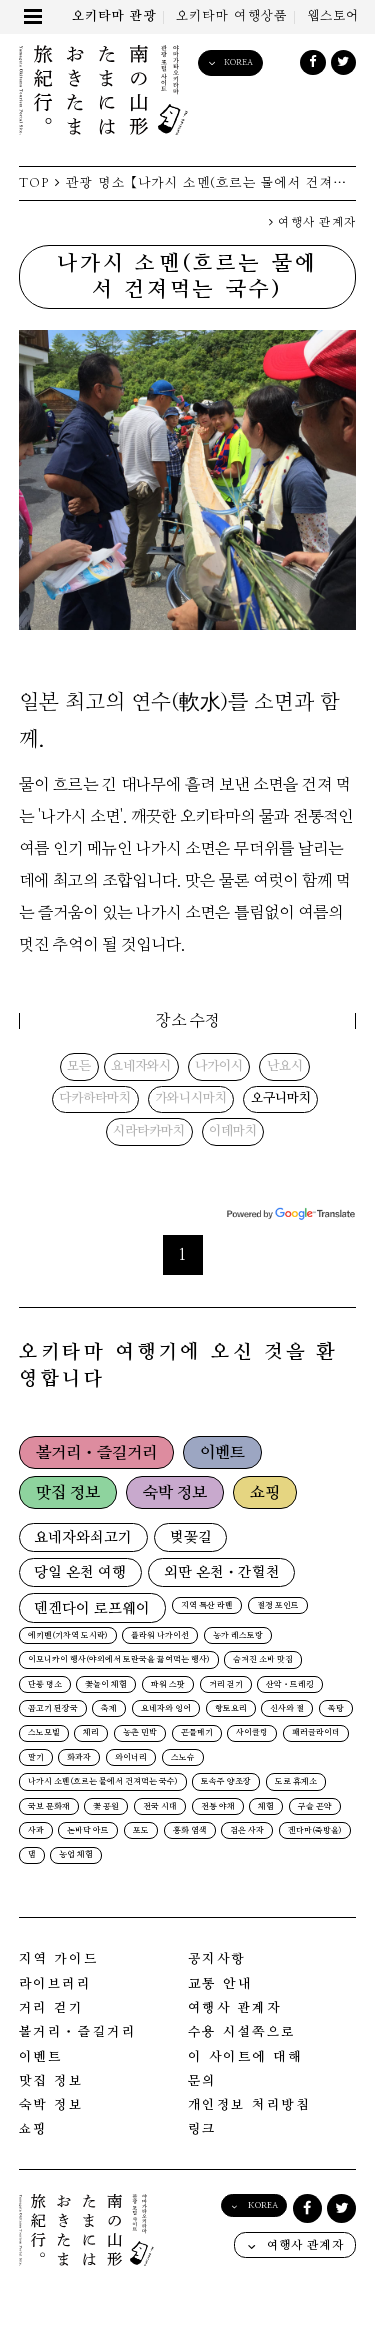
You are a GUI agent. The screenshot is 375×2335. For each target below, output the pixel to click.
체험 (266, 1807)
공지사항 (217, 1959)
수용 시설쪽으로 (242, 2032)
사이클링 (252, 1733)
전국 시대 (160, 1807)
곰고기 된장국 (53, 1709)
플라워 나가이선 (160, 1636)
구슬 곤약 (315, 1807)
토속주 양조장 (226, 1782)
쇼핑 (265, 1493)
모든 (79, 1067)
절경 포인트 (278, 1606)
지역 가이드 (58, 1959)
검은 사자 (247, 1831)
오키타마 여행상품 (232, 16)
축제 (109, 1709)
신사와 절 (287, 1709)
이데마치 (233, 1132)
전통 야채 (218, 1807)
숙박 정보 (175, 1493)
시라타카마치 (149, 1132)
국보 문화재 (49, 1807)
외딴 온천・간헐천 (222, 1572)
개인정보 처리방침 (249, 2105)
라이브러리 (55, 1984)
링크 (202, 2129)
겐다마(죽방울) (315, 1831)
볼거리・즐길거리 (96, 1453)
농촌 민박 (140, 1733)
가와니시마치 (191, 1099)
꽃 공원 (106, 1807)
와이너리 (131, 1758)
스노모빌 (44, 1733)
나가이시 (219, 1067)
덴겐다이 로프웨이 (92, 1608)
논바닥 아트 (88, 1831)
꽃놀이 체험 (106, 1685)
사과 (36, 1831)
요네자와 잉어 (166, 1709)
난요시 (285, 1067)
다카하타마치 (95, 1099)
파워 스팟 (168, 1685)
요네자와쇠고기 (83, 1537)
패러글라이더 (316, 1733)
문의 (202, 2081)
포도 (141, 1831)
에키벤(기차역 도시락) (68, 1636)
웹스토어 (333, 16)
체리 (91, 1733)
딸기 (36, 1758)
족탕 (336, 1709)
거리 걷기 (226, 1685)
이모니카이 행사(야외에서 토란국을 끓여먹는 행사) (119, 1660)
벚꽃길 (191, 1537)
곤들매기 (197, 1733)
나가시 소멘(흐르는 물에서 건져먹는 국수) (103, 1782)
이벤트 (222, 1453)
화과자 (79, 1758)
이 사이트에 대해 (245, 2057)
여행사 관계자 (315, 222)
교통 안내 (220, 1984)
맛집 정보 (68, 1493)
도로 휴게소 (296, 1782)
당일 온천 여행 (80, 1572)
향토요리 (231, 1709)
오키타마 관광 (114, 16)
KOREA (238, 62)
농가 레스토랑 (238, 1636)
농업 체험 (76, 1855)
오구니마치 (281, 1099)
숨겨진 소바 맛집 (263, 1660)
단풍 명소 (45, 1685)
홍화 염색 (190, 1831)
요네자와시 (141, 1067)
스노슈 (183, 1758)
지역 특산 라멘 (207, 1606)
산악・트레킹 (290, 1685)
